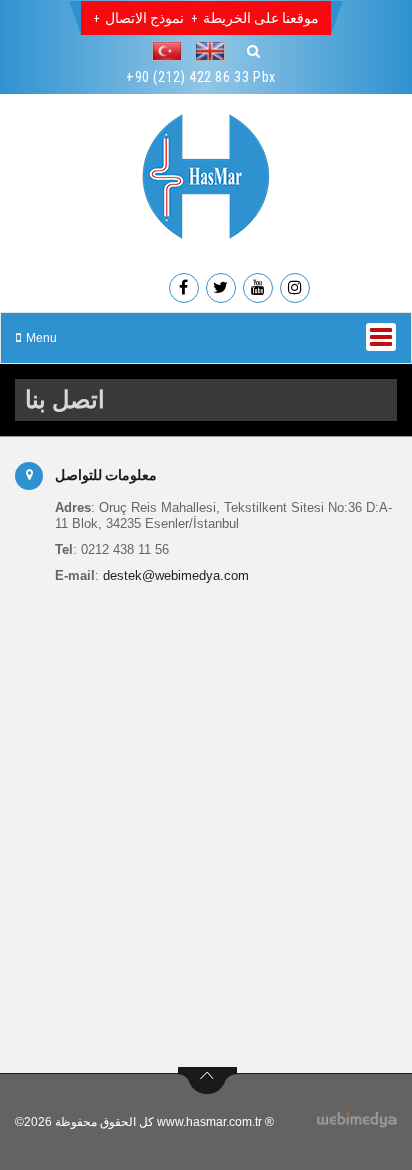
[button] (172, 51)
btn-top (207, 1081)
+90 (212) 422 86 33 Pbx (201, 77)
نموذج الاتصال (144, 18)
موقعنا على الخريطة (261, 18)
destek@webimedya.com (176, 575)
